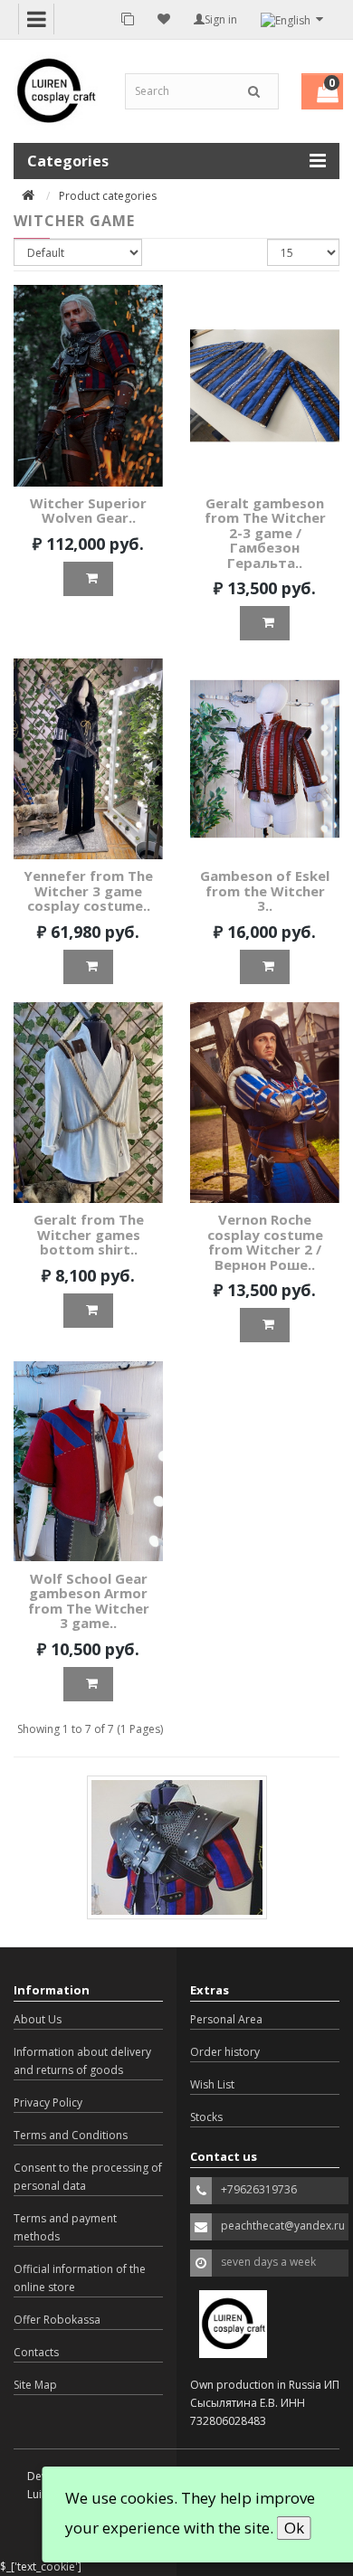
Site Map (35, 2385)
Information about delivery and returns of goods (82, 2061)
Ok (294, 2528)
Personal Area (226, 2019)
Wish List (212, 2084)
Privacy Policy (48, 2102)
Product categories (108, 196)
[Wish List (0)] (164, 19)
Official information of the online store (80, 2278)
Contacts (36, 2352)
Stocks (206, 2117)
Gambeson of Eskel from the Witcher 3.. (265, 890)
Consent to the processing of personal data (88, 2177)
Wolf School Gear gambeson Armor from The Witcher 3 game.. (89, 1601)
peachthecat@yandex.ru (283, 2226)
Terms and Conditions (71, 2135)
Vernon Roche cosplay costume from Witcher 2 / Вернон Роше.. (265, 1242)
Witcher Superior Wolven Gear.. (88, 511)
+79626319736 (259, 2189)
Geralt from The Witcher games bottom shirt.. (89, 1234)
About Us (38, 2019)
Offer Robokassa (57, 2320)
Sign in (221, 19)
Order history (225, 2052)
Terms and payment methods (65, 2227)
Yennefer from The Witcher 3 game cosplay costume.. (88, 890)
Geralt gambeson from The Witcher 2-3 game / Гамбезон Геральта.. (265, 533)
